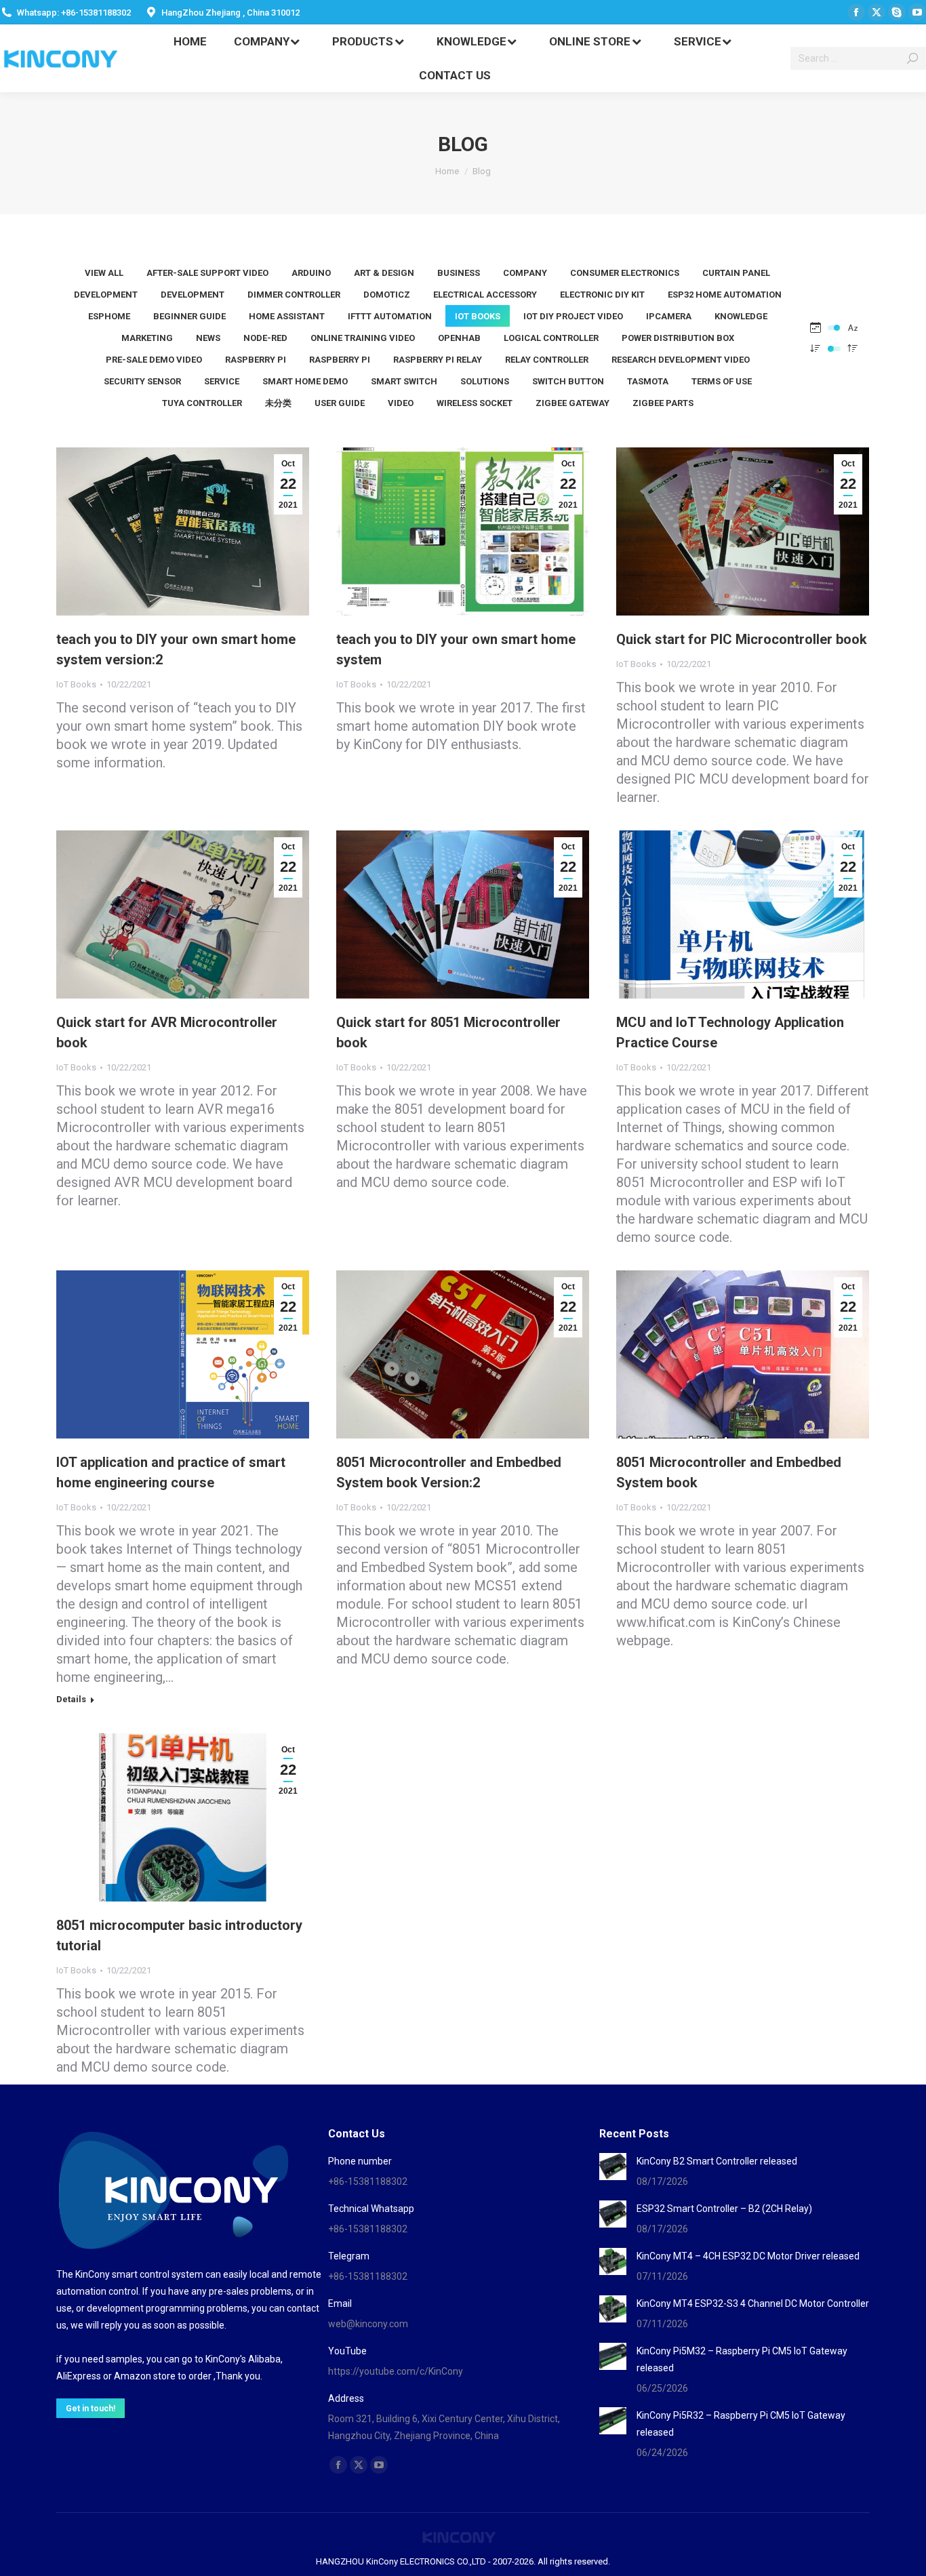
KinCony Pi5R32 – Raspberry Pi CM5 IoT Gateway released (741, 2424)
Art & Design (384, 273)
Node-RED (265, 338)
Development (193, 295)
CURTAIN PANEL (736, 273)
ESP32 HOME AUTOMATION (725, 295)
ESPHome (109, 316)
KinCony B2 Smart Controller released (717, 2161)
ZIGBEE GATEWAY (572, 403)
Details (71, 1699)
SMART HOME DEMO (305, 381)
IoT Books (478, 316)
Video (401, 403)
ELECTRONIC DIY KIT (602, 295)
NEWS (208, 338)
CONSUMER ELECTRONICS (625, 273)
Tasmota (648, 381)
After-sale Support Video (207, 273)
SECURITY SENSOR (142, 381)
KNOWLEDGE (741, 316)
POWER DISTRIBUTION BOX (678, 338)
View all (104, 273)
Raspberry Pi (256, 360)
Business (459, 273)
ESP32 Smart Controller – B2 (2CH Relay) (724, 2209)
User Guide (340, 403)
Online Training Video (363, 338)
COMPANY (525, 273)
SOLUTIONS (485, 381)
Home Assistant (287, 316)
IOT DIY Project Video (573, 316)
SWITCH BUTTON (568, 381)
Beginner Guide (189, 316)
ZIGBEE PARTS (663, 403)
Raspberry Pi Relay (438, 360)
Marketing (147, 338)
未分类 (278, 403)
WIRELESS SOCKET (475, 403)
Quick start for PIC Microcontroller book (742, 639)
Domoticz (387, 295)
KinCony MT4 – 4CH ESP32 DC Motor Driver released (748, 2256)
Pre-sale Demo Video (154, 360)
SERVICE (222, 381)
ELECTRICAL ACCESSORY (485, 295)
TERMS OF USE (722, 381)
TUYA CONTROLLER (202, 403)
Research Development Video (681, 360)
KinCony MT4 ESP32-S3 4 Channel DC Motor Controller (753, 2303)
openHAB (459, 338)
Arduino (311, 273)
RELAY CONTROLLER (547, 360)
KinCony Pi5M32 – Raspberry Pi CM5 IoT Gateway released (742, 2359)
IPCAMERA (669, 316)
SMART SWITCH (404, 381)
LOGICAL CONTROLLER (551, 338)
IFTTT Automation (390, 316)
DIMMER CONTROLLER (294, 295)
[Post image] (613, 2167)
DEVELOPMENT (106, 295)
